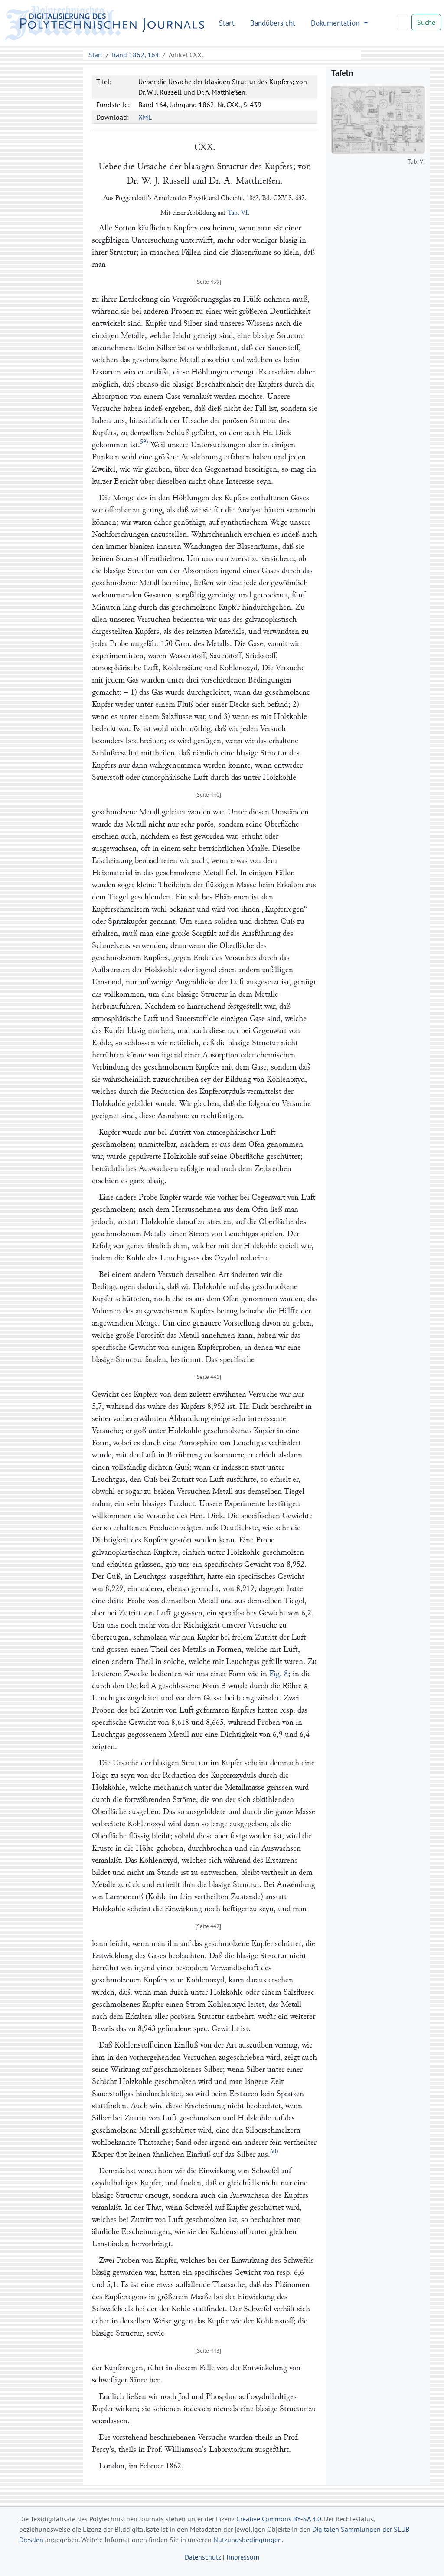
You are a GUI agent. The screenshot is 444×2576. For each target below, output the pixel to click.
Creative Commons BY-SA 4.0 (279, 2519)
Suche (426, 22)
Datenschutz (203, 2557)
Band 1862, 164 (135, 55)
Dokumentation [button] (336, 23)
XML (145, 117)
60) (274, 2151)
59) (144, 442)
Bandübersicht (273, 23)
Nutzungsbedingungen (248, 2540)
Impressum (243, 2557)
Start (227, 23)
